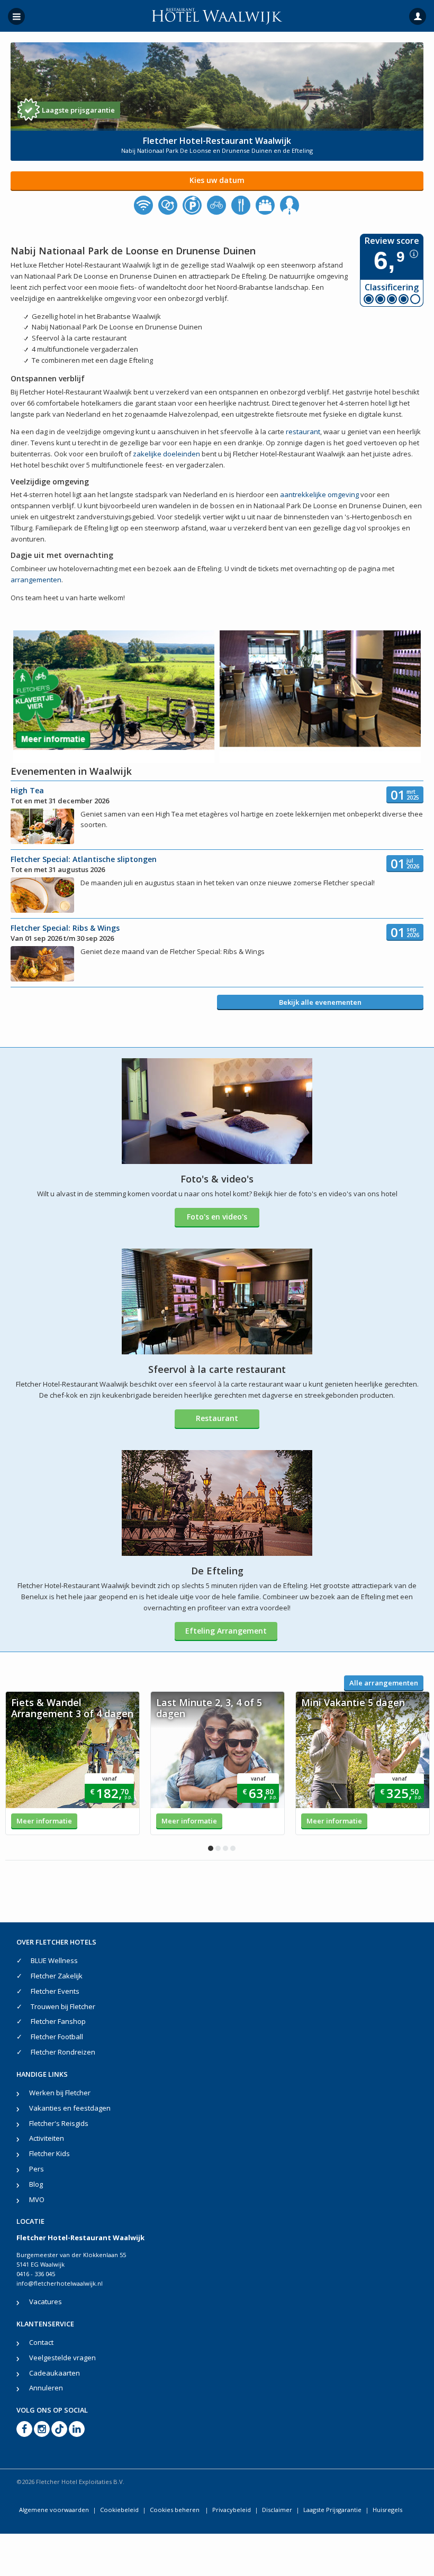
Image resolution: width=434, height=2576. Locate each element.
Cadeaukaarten (55, 2373)
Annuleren (46, 2388)
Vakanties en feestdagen (70, 2108)
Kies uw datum (217, 180)
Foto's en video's (217, 1217)
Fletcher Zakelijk (57, 1976)
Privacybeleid (232, 2510)
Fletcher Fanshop (58, 2021)
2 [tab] (218, 1848)
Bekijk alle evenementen (320, 1002)
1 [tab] (211, 1848)
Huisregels (387, 2510)
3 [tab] (225, 1848)
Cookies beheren (175, 2510)
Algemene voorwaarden (54, 2510)
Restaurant (217, 1418)
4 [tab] (233, 1848)
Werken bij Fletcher (60, 2093)
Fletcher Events (55, 1991)
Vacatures (46, 2302)
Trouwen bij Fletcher (63, 2006)
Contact (41, 2342)
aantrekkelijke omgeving (319, 494)
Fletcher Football (57, 2037)
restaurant (303, 432)
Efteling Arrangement (226, 1631)
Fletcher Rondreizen (63, 2052)
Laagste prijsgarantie (78, 110)
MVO (37, 2199)
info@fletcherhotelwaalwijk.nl (60, 2283)
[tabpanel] (73, 1763)
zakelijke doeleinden (166, 454)
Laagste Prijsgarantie (332, 2510)
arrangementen (36, 580)
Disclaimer (277, 2510)
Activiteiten (47, 2138)
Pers (37, 2169)
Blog (36, 2184)
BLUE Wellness (54, 1960)
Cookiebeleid (119, 2510)
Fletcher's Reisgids (59, 2123)
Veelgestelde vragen (62, 2358)
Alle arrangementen (384, 1683)
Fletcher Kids (49, 2153)
